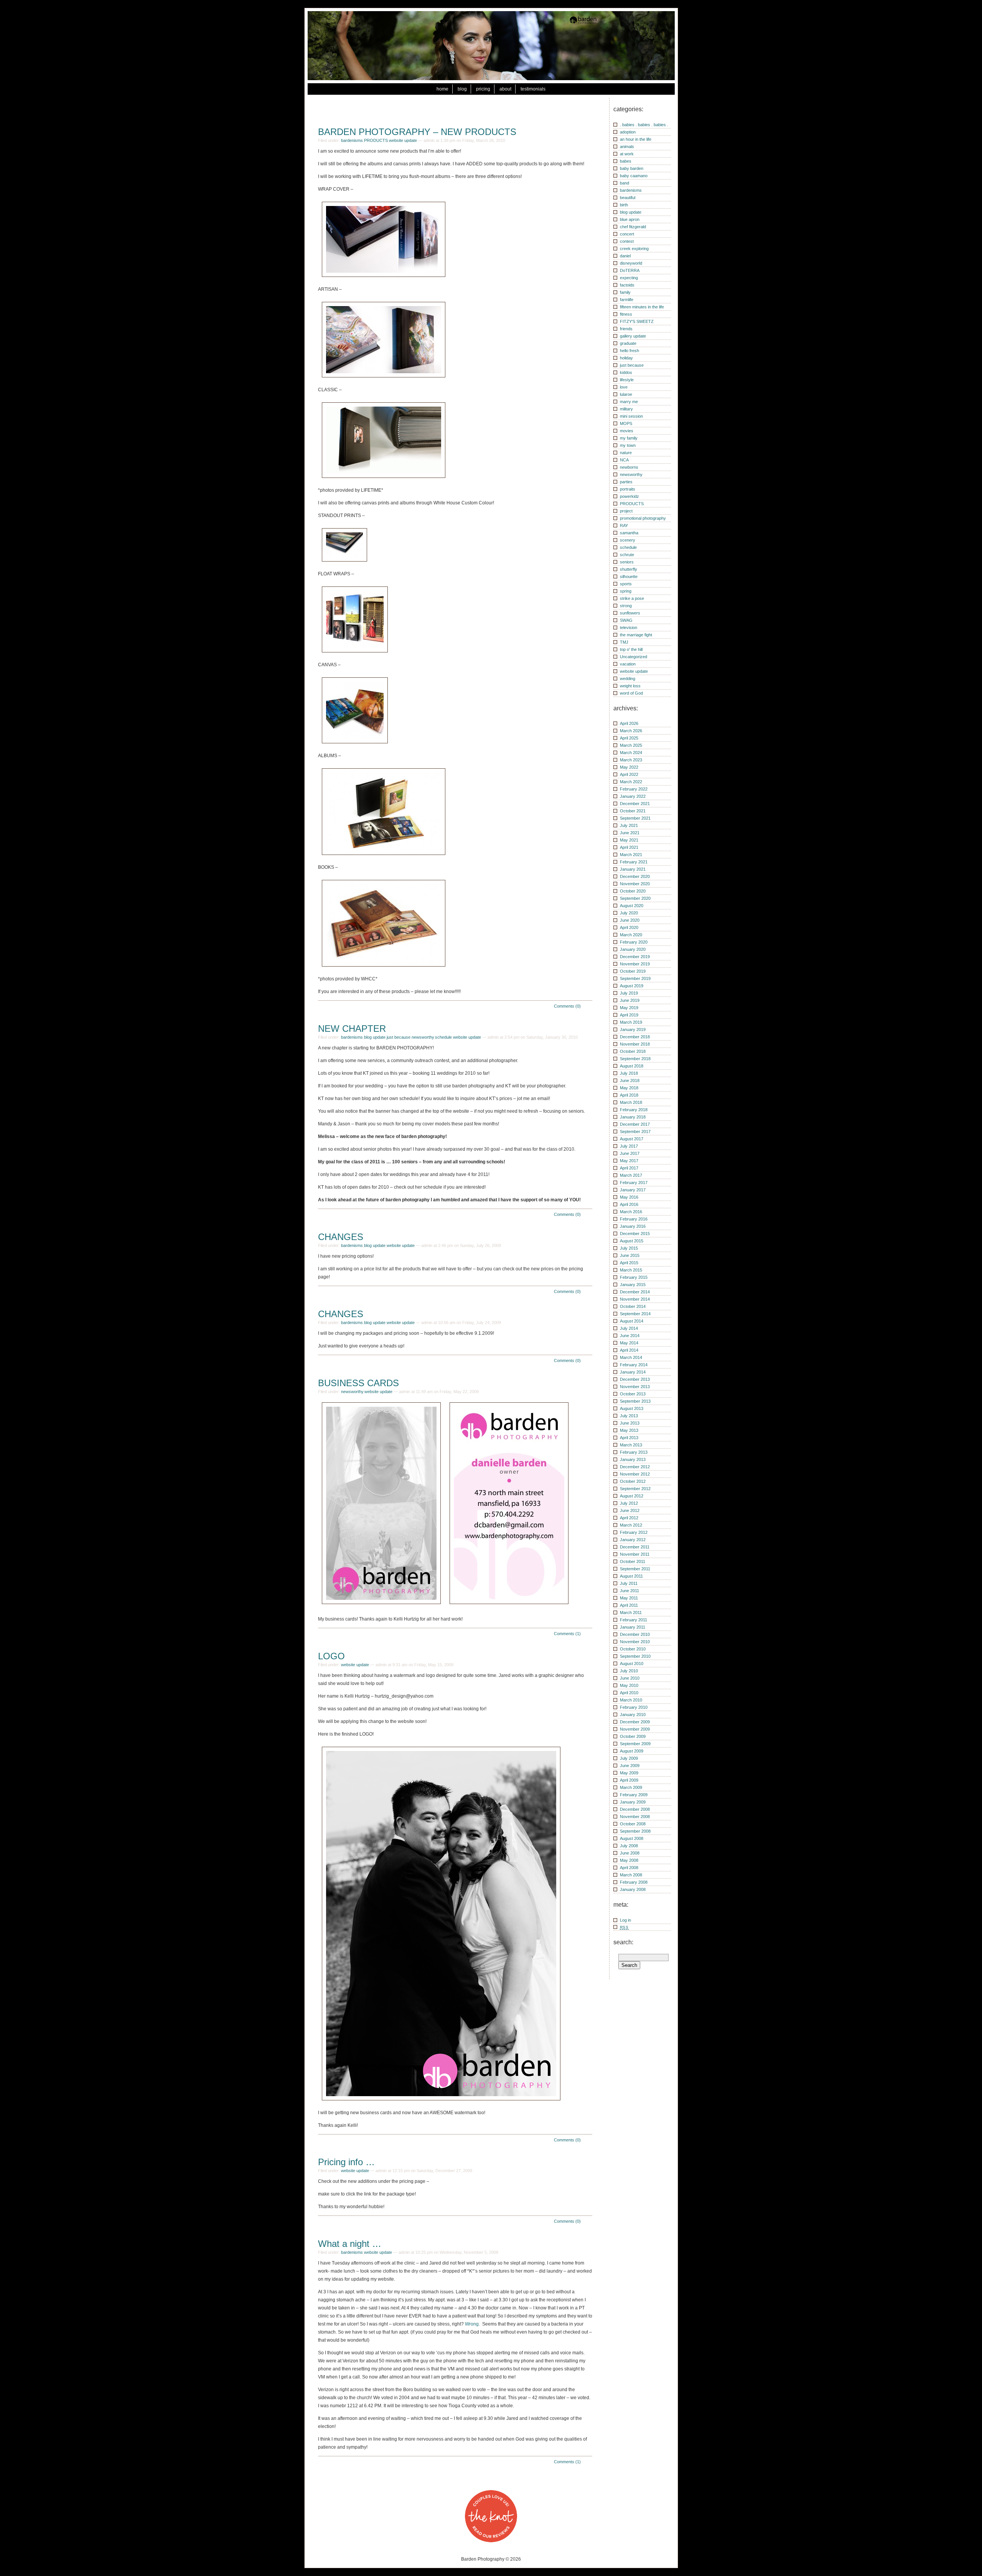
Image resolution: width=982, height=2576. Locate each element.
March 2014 (631, 1357)
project (626, 511)
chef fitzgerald (633, 227)
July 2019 (629, 993)
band (624, 183)
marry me (629, 402)
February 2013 (634, 1452)
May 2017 (629, 1161)
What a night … (350, 2244)
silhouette (629, 576)
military (626, 409)
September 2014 (635, 1314)
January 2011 (633, 1627)
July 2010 (629, 1671)
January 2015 (633, 1285)
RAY (624, 525)
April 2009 (629, 1780)
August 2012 (632, 1496)
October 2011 (633, 1561)
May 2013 (629, 1430)
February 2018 (634, 1110)
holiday (626, 358)
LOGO (331, 1656)
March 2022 (631, 782)
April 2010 (629, 1693)
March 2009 (631, 1787)
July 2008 (629, 1846)
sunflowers (630, 613)
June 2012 (630, 1510)
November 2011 (635, 1554)
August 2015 (632, 1241)
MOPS (626, 423)
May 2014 (629, 1343)
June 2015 (630, 1255)
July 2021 (629, 825)
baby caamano (634, 176)
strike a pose (632, 598)
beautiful (628, 198)
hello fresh (629, 351)
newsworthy (423, 1037)
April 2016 (629, 1204)
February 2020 (634, 942)
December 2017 (635, 1124)
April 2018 (629, 1095)
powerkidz (629, 496)
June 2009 (630, 1766)
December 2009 (635, 1722)
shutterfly (629, 569)
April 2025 (629, 738)
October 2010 (633, 1649)
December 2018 (635, 1037)
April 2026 (629, 723)
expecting (629, 278)
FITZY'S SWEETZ (637, 321)
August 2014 (632, 1321)
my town (628, 445)
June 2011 (629, 1591)
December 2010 (635, 1634)
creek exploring (634, 249)
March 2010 (631, 1700)
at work (627, 154)
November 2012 (635, 1474)
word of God (631, 693)
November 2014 (635, 1299)
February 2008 (634, 1882)
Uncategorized (634, 657)
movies (627, 431)
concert (627, 234)
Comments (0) (567, 1006)
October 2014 (633, 1306)
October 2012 (633, 1481)
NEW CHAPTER (352, 1029)
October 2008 (633, 1824)
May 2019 (629, 1008)
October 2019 (633, 971)
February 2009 (634, 1795)
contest (627, 241)
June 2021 (630, 833)
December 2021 (635, 804)
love (624, 387)
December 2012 (635, 1467)
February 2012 (634, 1532)
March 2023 (631, 760)
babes (626, 161)
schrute (627, 555)
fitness (626, 314)
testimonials (533, 89)
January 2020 (633, 949)
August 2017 (632, 1139)
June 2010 (630, 1678)
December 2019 (635, 957)
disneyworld (631, 263)
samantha (629, 533)
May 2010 (629, 1685)
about (505, 89)
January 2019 (633, 1029)
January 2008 (633, 1889)
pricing (483, 89)
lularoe (626, 394)
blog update (375, 1037)
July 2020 (629, 913)
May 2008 (629, 1860)
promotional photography (643, 518)
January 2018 (633, 1117)
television (629, 628)
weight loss (630, 686)
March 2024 (631, 753)
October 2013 (633, 1394)
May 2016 (629, 1197)
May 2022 (629, 767)
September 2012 (635, 1489)
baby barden (632, 168)
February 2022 (634, 789)
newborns (629, 467)
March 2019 (631, 1022)
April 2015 (629, 1263)
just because (399, 1037)
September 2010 (635, 1656)
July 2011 (629, 1583)
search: (623, 1942)
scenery (628, 540)
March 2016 (631, 1212)
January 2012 (633, 1540)
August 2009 (632, 1751)
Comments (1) (567, 1634)
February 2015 (634, 1277)
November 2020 (635, 884)
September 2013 (635, 1401)
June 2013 (630, 1423)
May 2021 (629, 840)
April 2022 (629, 774)
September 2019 (635, 978)
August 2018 (632, 1066)
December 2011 (635, 1547)
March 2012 (631, 1525)
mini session (631, 416)
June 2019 (630, 1000)
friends (626, 329)
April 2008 (629, 1868)
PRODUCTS (376, 140)
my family (629, 438)
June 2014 (630, 1336)
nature (626, 453)
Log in (625, 1920)
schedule (443, 1037)
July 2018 (629, 1073)
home (442, 89)
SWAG (626, 620)
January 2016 (633, 1226)
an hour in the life (636, 139)
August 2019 (632, 986)
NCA (624, 460)
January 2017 (633, 1190)
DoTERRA (630, 270)
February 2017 (634, 1183)
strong (626, 606)
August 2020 (632, 906)
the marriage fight (636, 635)
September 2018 (635, 1059)
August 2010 (632, 1664)
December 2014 (635, 1292)
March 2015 (631, 1270)
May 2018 (629, 1088)
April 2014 (629, 1350)
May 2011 (629, 1598)
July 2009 (629, 1758)
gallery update (633, 336)
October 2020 (633, 891)
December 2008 (635, 1809)
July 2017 (629, 1146)
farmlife (627, 300)
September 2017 (635, 1132)
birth (624, 205)
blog (462, 89)
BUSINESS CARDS (358, 1383)
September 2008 (635, 1831)
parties (626, 482)
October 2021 (633, 811)
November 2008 (635, 1817)
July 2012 (629, 1503)
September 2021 (635, 818)
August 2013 (632, 1408)
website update (403, 140)
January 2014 (633, 1372)
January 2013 (633, 1459)
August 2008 (632, 1838)
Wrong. (472, 2324)
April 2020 (629, 927)
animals (627, 147)
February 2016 (634, 1219)
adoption (628, 132)
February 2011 (634, 1620)
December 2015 (635, 1234)
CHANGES (341, 1237)
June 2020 (630, 920)
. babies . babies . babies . (644, 125)
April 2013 (629, 1438)
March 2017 (631, 1175)
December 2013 (635, 1379)
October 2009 (633, 1736)
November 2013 (635, 1387)
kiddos (626, 372)
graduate (628, 343)
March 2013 (631, 1445)
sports (626, 584)
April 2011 (629, 1605)
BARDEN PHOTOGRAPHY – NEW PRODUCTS (417, 132)
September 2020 (635, 898)
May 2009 (629, 1773)
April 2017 (629, 1168)
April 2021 (629, 847)
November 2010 (635, 1642)
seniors (627, 562)
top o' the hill (631, 649)
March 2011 (631, 1612)
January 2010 (633, 1715)
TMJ (624, 642)
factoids (627, 285)
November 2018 (635, 1044)
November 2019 (635, 964)
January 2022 (633, 796)
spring (626, 591)
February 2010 (634, 1707)
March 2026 (631, 731)
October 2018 (633, 1051)
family (625, 292)
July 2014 (629, 1328)
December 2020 (635, 876)
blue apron (630, 219)
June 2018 (630, 1080)
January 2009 (633, 1802)
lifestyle (627, 380)
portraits (628, 489)
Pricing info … (346, 2162)
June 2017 (630, 1153)
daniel (625, 256)
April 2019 (629, 1015)
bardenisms (352, 140)
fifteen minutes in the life (642, 307)
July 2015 (629, 1248)
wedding (628, 679)
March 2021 (631, 855)
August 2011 (631, 1576)
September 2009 (635, 1744)
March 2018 (631, 1102)
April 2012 (629, 1518)
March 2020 (631, 935)
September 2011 (635, 1569)
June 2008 (630, 1853)
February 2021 (634, 862)
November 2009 (635, 1729)
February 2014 (634, 1365)
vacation (628, 664)
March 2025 (631, 745)
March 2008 (631, 1875)
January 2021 (633, 869)
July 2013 (629, 1416)
